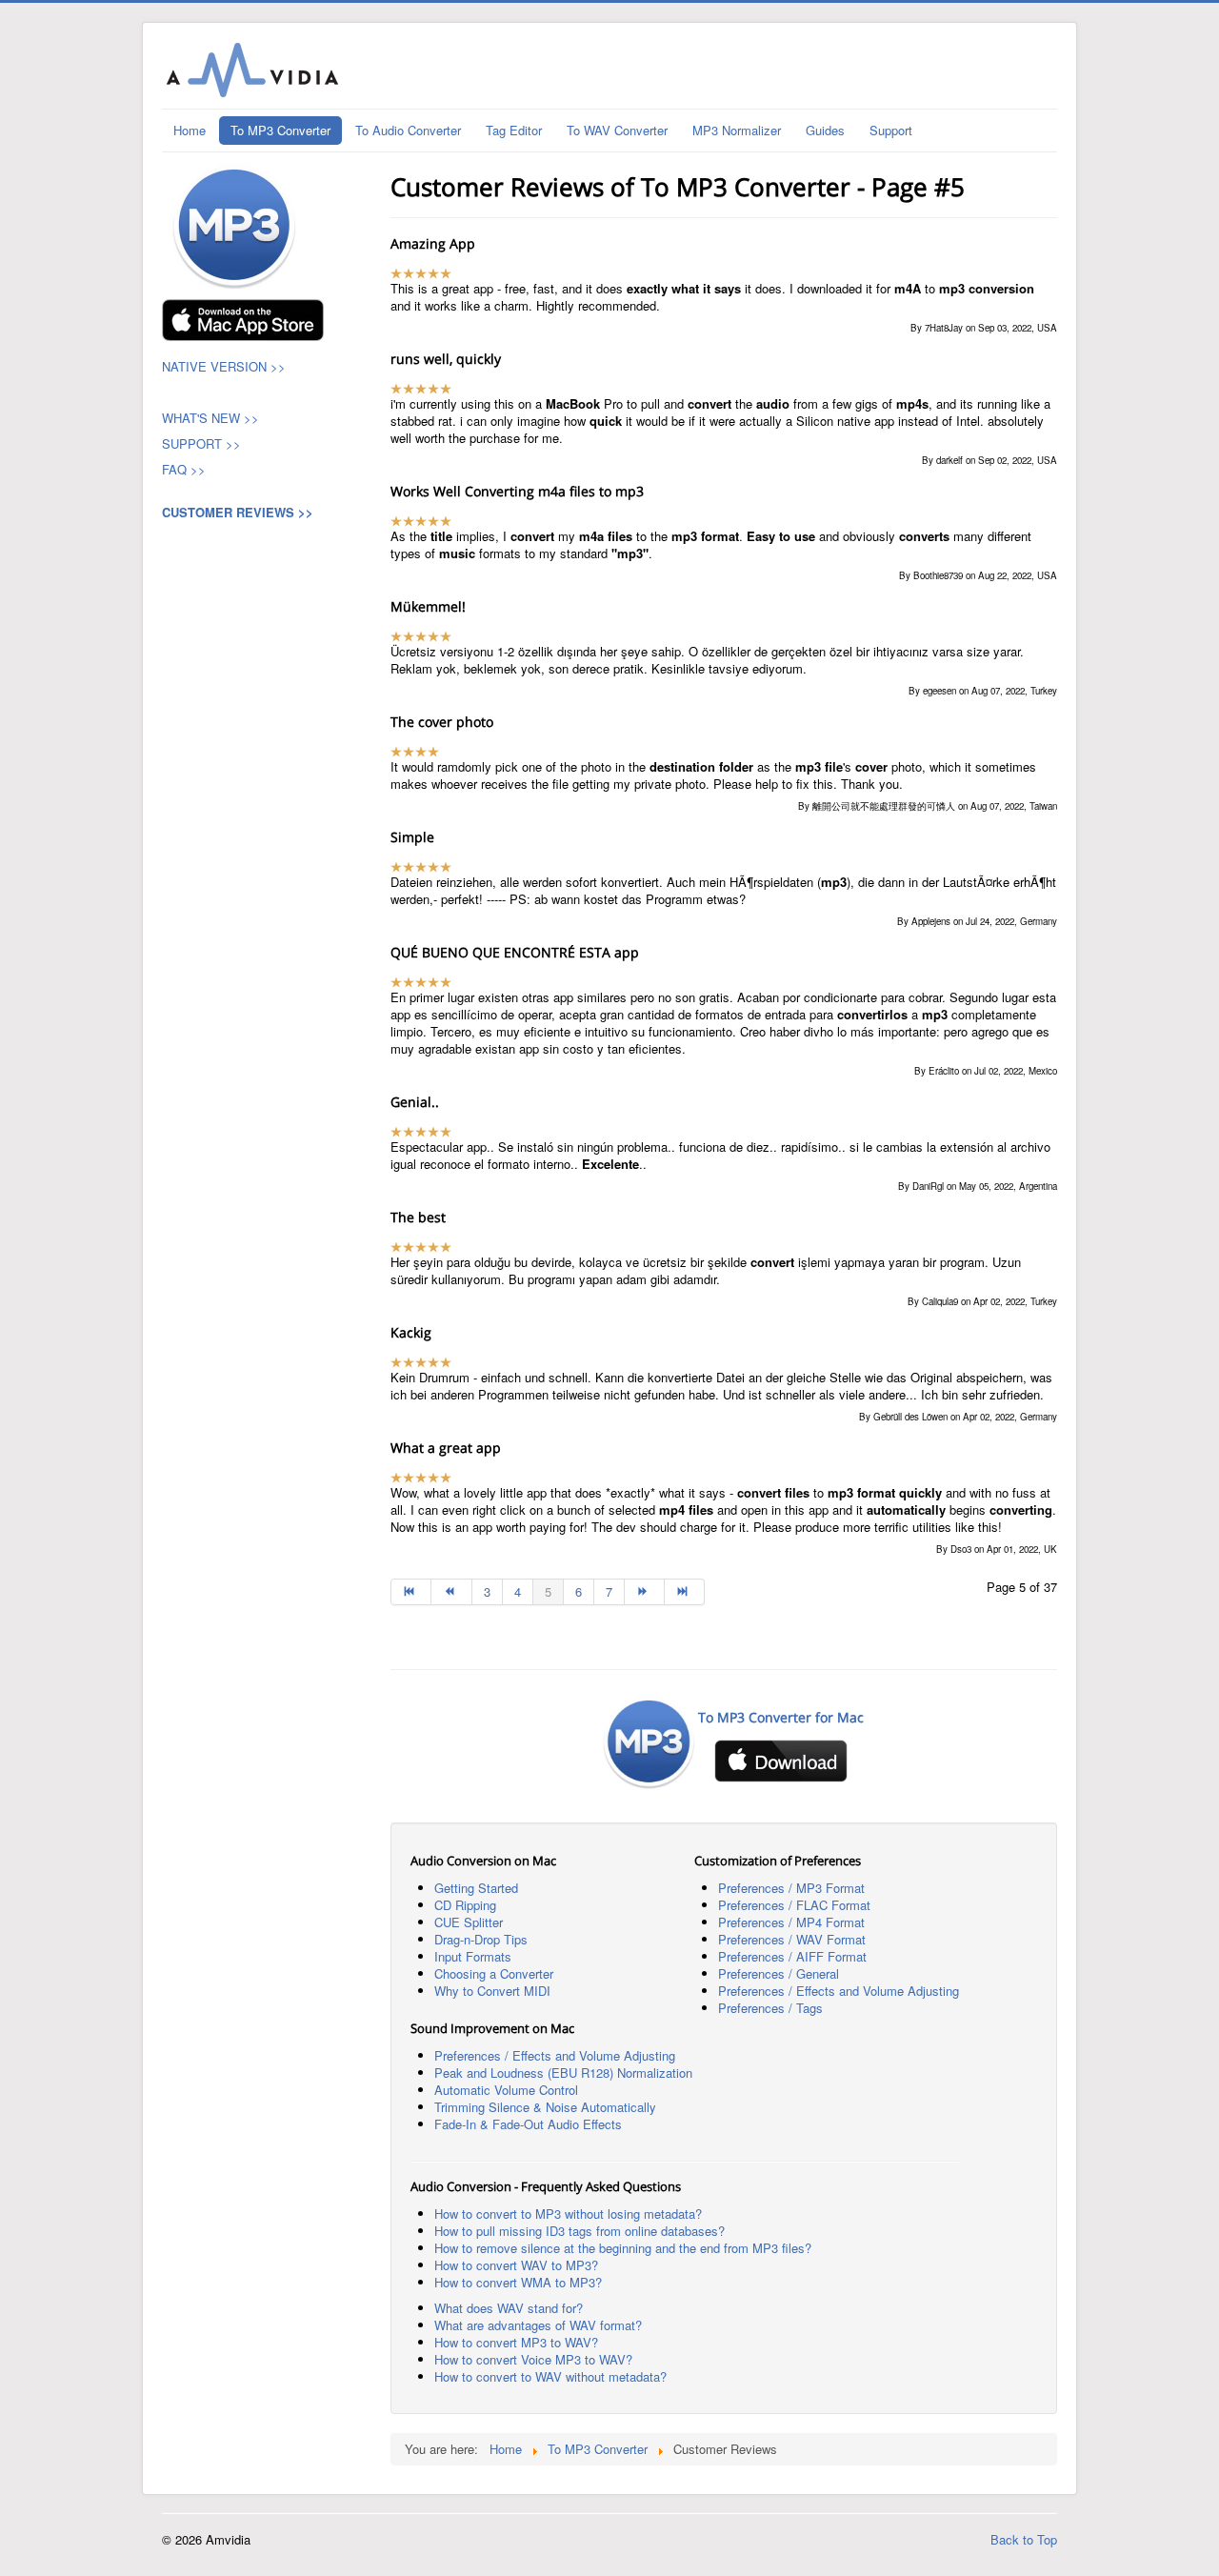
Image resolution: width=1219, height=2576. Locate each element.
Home (190, 130)
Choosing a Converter (494, 1973)
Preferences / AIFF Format (792, 1956)
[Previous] (451, 1592)
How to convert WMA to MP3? (518, 2282)
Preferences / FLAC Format (794, 1905)
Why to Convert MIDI (492, 1991)
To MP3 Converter (280, 130)
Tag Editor (514, 130)
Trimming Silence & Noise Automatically (545, 2107)
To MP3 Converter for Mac (781, 1717)
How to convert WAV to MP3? (516, 2265)
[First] (411, 1592)
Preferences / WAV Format (792, 1939)
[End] (685, 1592)
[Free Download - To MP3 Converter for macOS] (243, 318)
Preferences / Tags (770, 2008)
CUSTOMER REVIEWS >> (238, 512)
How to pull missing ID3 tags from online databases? (580, 2231)
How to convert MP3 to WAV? (516, 2342)
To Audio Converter (408, 130)
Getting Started (476, 1888)
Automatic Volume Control (506, 2090)
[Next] (645, 1592)
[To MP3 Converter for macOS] (234, 224)
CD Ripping (465, 1905)
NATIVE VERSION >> (224, 366)
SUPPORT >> (201, 443)
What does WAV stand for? (509, 2308)
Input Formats (473, 1956)
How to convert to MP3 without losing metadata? (568, 2214)
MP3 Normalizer (737, 130)
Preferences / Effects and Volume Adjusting (839, 1991)
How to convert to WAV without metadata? (550, 2376)
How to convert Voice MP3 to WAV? (533, 2359)
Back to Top (1024, 2539)
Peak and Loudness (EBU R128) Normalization (563, 2073)
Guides (825, 130)
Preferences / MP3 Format (791, 1888)
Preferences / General (779, 1973)
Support (891, 130)
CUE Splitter (469, 1922)
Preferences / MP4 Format (791, 1922)
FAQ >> (186, 469)
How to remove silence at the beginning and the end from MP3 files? (623, 2248)
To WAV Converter (617, 130)
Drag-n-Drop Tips (481, 1939)
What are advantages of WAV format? (538, 2325)
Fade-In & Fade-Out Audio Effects (528, 2124)
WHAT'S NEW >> (210, 418)
